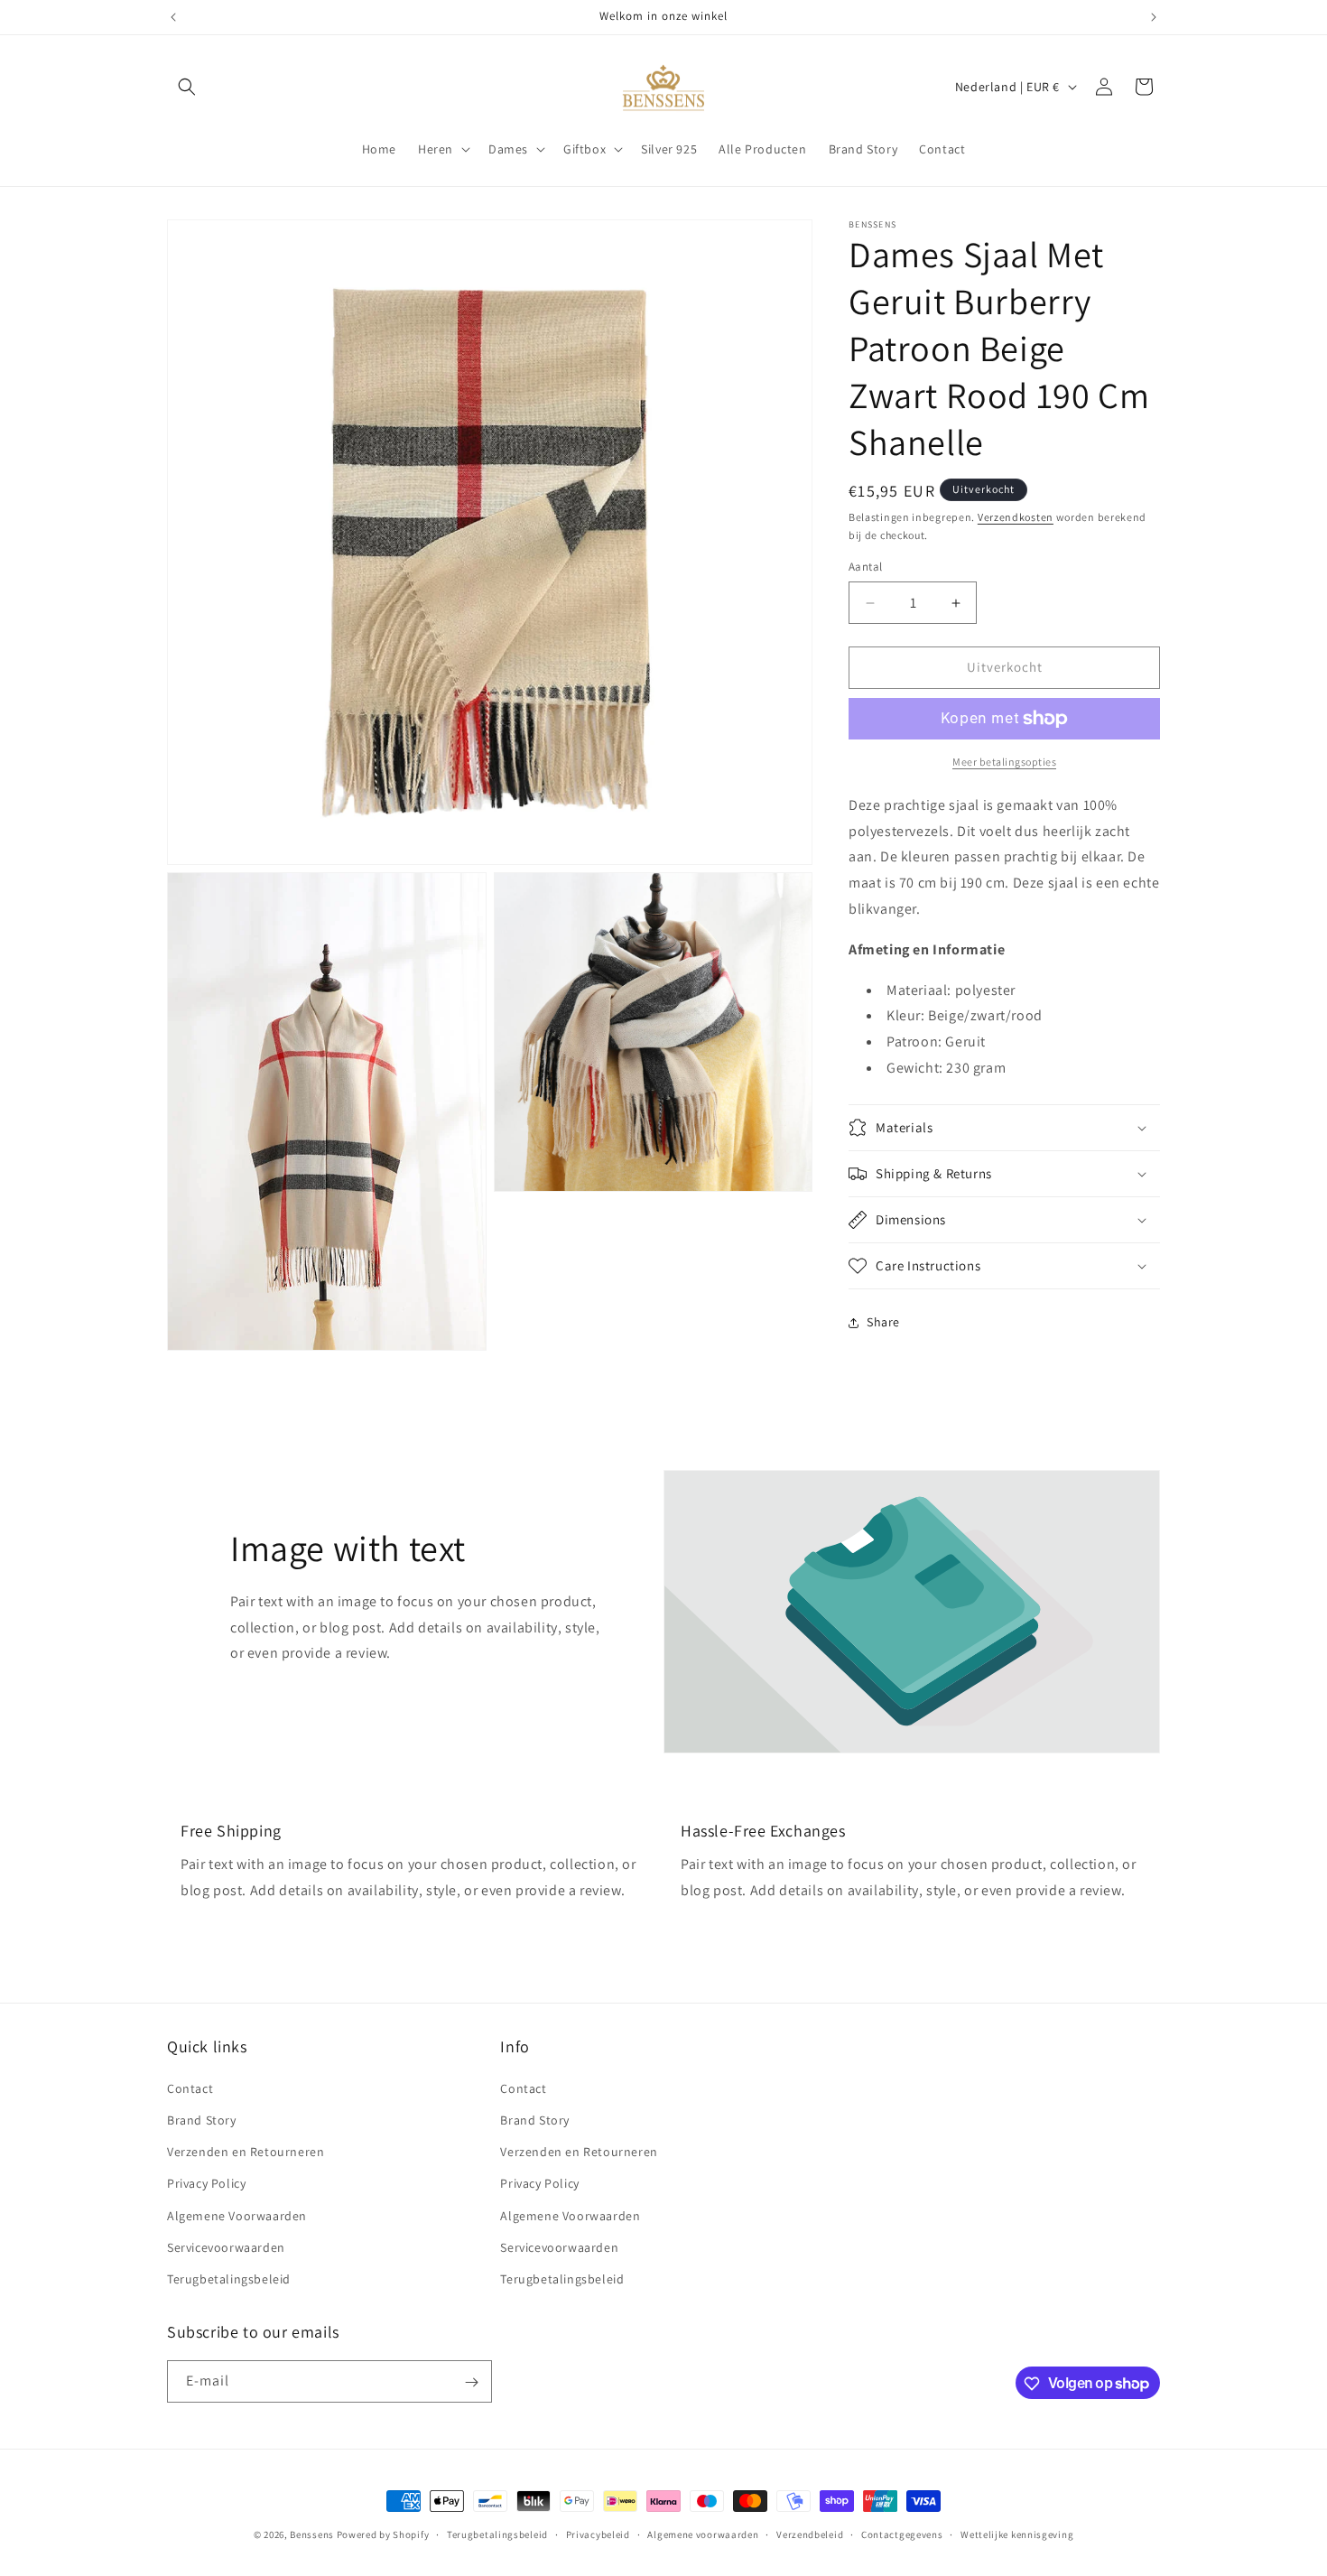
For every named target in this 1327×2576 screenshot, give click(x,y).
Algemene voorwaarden (703, 2534)
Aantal (865, 567)
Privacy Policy (206, 2182)
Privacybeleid (598, 2534)
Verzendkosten (1016, 517)
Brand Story (202, 2119)
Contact (190, 2088)
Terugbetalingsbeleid (229, 2278)
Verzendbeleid (810, 2534)
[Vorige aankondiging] (173, 17)
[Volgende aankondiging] (1154, 17)
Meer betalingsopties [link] (1004, 762)
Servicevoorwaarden (226, 2246)
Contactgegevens (902, 2534)
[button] (187, 87)
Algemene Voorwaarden (237, 2215)
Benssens (312, 2534)
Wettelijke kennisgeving (1017, 2534)
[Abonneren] (471, 2382)
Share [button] (883, 1323)
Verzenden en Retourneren (246, 2151)
